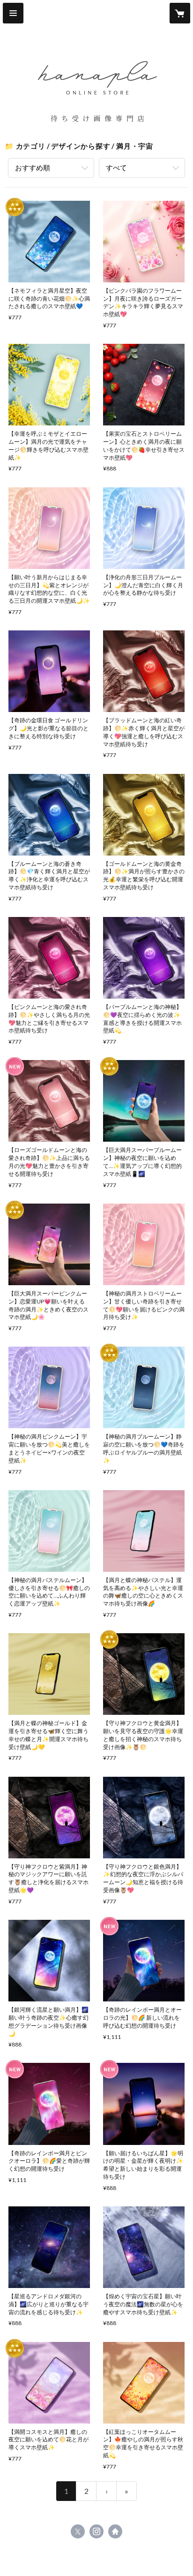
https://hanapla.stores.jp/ (115, 2531)
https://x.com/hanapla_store (78, 2531)
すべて (116, 167)
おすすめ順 (33, 167)
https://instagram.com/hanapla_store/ (96, 2531)
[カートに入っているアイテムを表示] (180, 13)
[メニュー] (13, 13)
